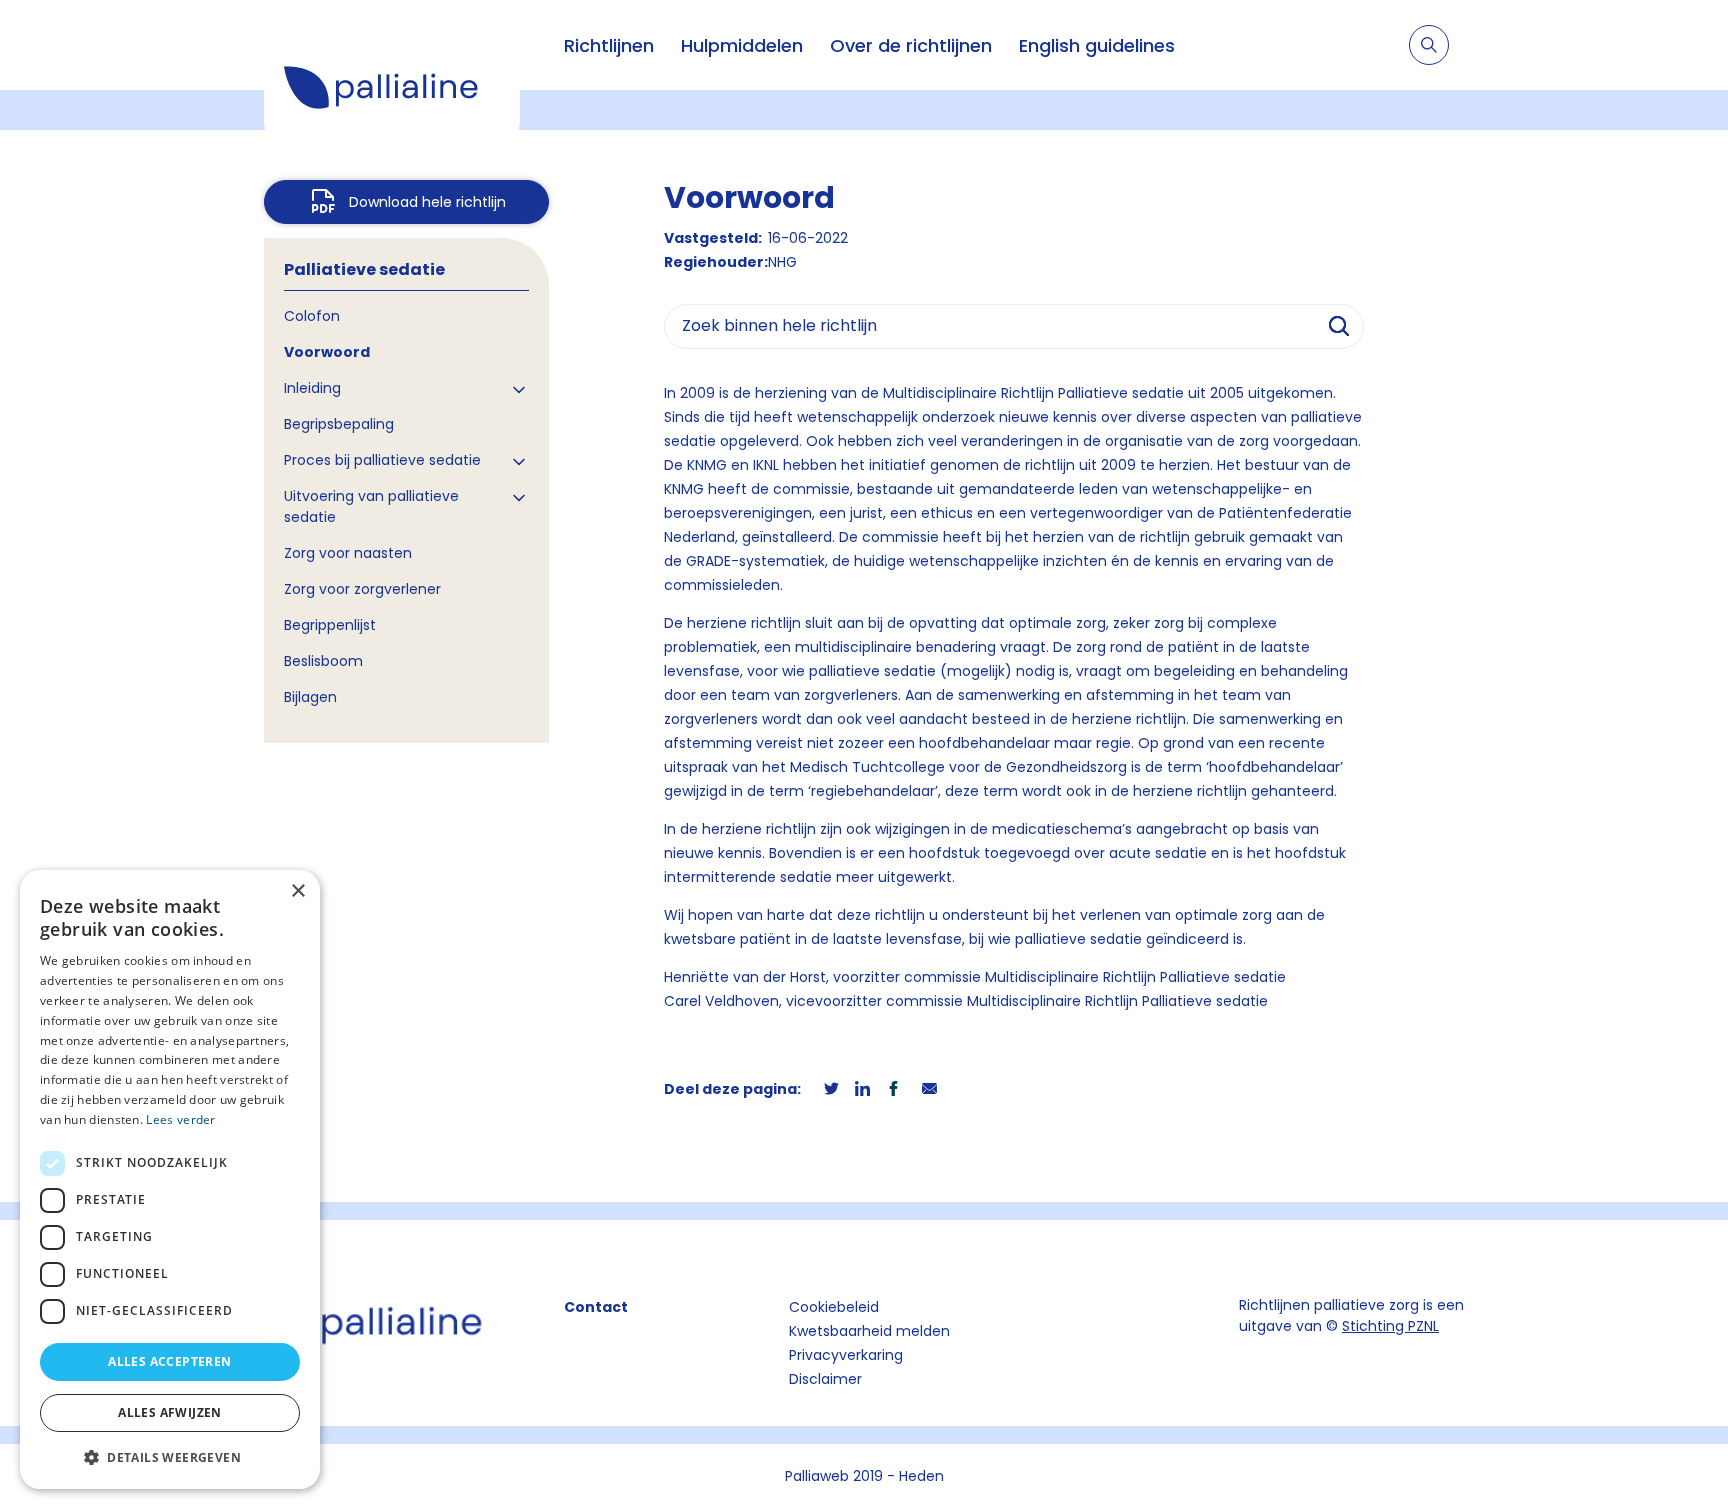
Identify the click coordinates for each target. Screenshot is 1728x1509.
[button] (170, 1457)
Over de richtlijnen (911, 45)
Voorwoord (327, 352)
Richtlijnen (609, 45)
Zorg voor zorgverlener (362, 589)
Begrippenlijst (330, 625)
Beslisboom (323, 661)
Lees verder (180, 1119)
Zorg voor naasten (348, 553)
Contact (596, 1307)
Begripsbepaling (339, 424)
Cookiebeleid (834, 1307)
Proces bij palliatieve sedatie (382, 460)
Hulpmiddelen (742, 45)
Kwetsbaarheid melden (869, 1331)
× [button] (297, 891)
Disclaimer (825, 1379)
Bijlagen (310, 697)
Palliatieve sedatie (364, 269)
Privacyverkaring (846, 1355)
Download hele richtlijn (427, 202)
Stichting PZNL (1390, 1326)
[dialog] (170, 1179)
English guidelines (1097, 45)
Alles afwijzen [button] (170, 1412)
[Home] (392, 90)
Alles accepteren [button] (169, 1361)
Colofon (312, 316)
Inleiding (312, 388)
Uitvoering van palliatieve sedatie (371, 506)
